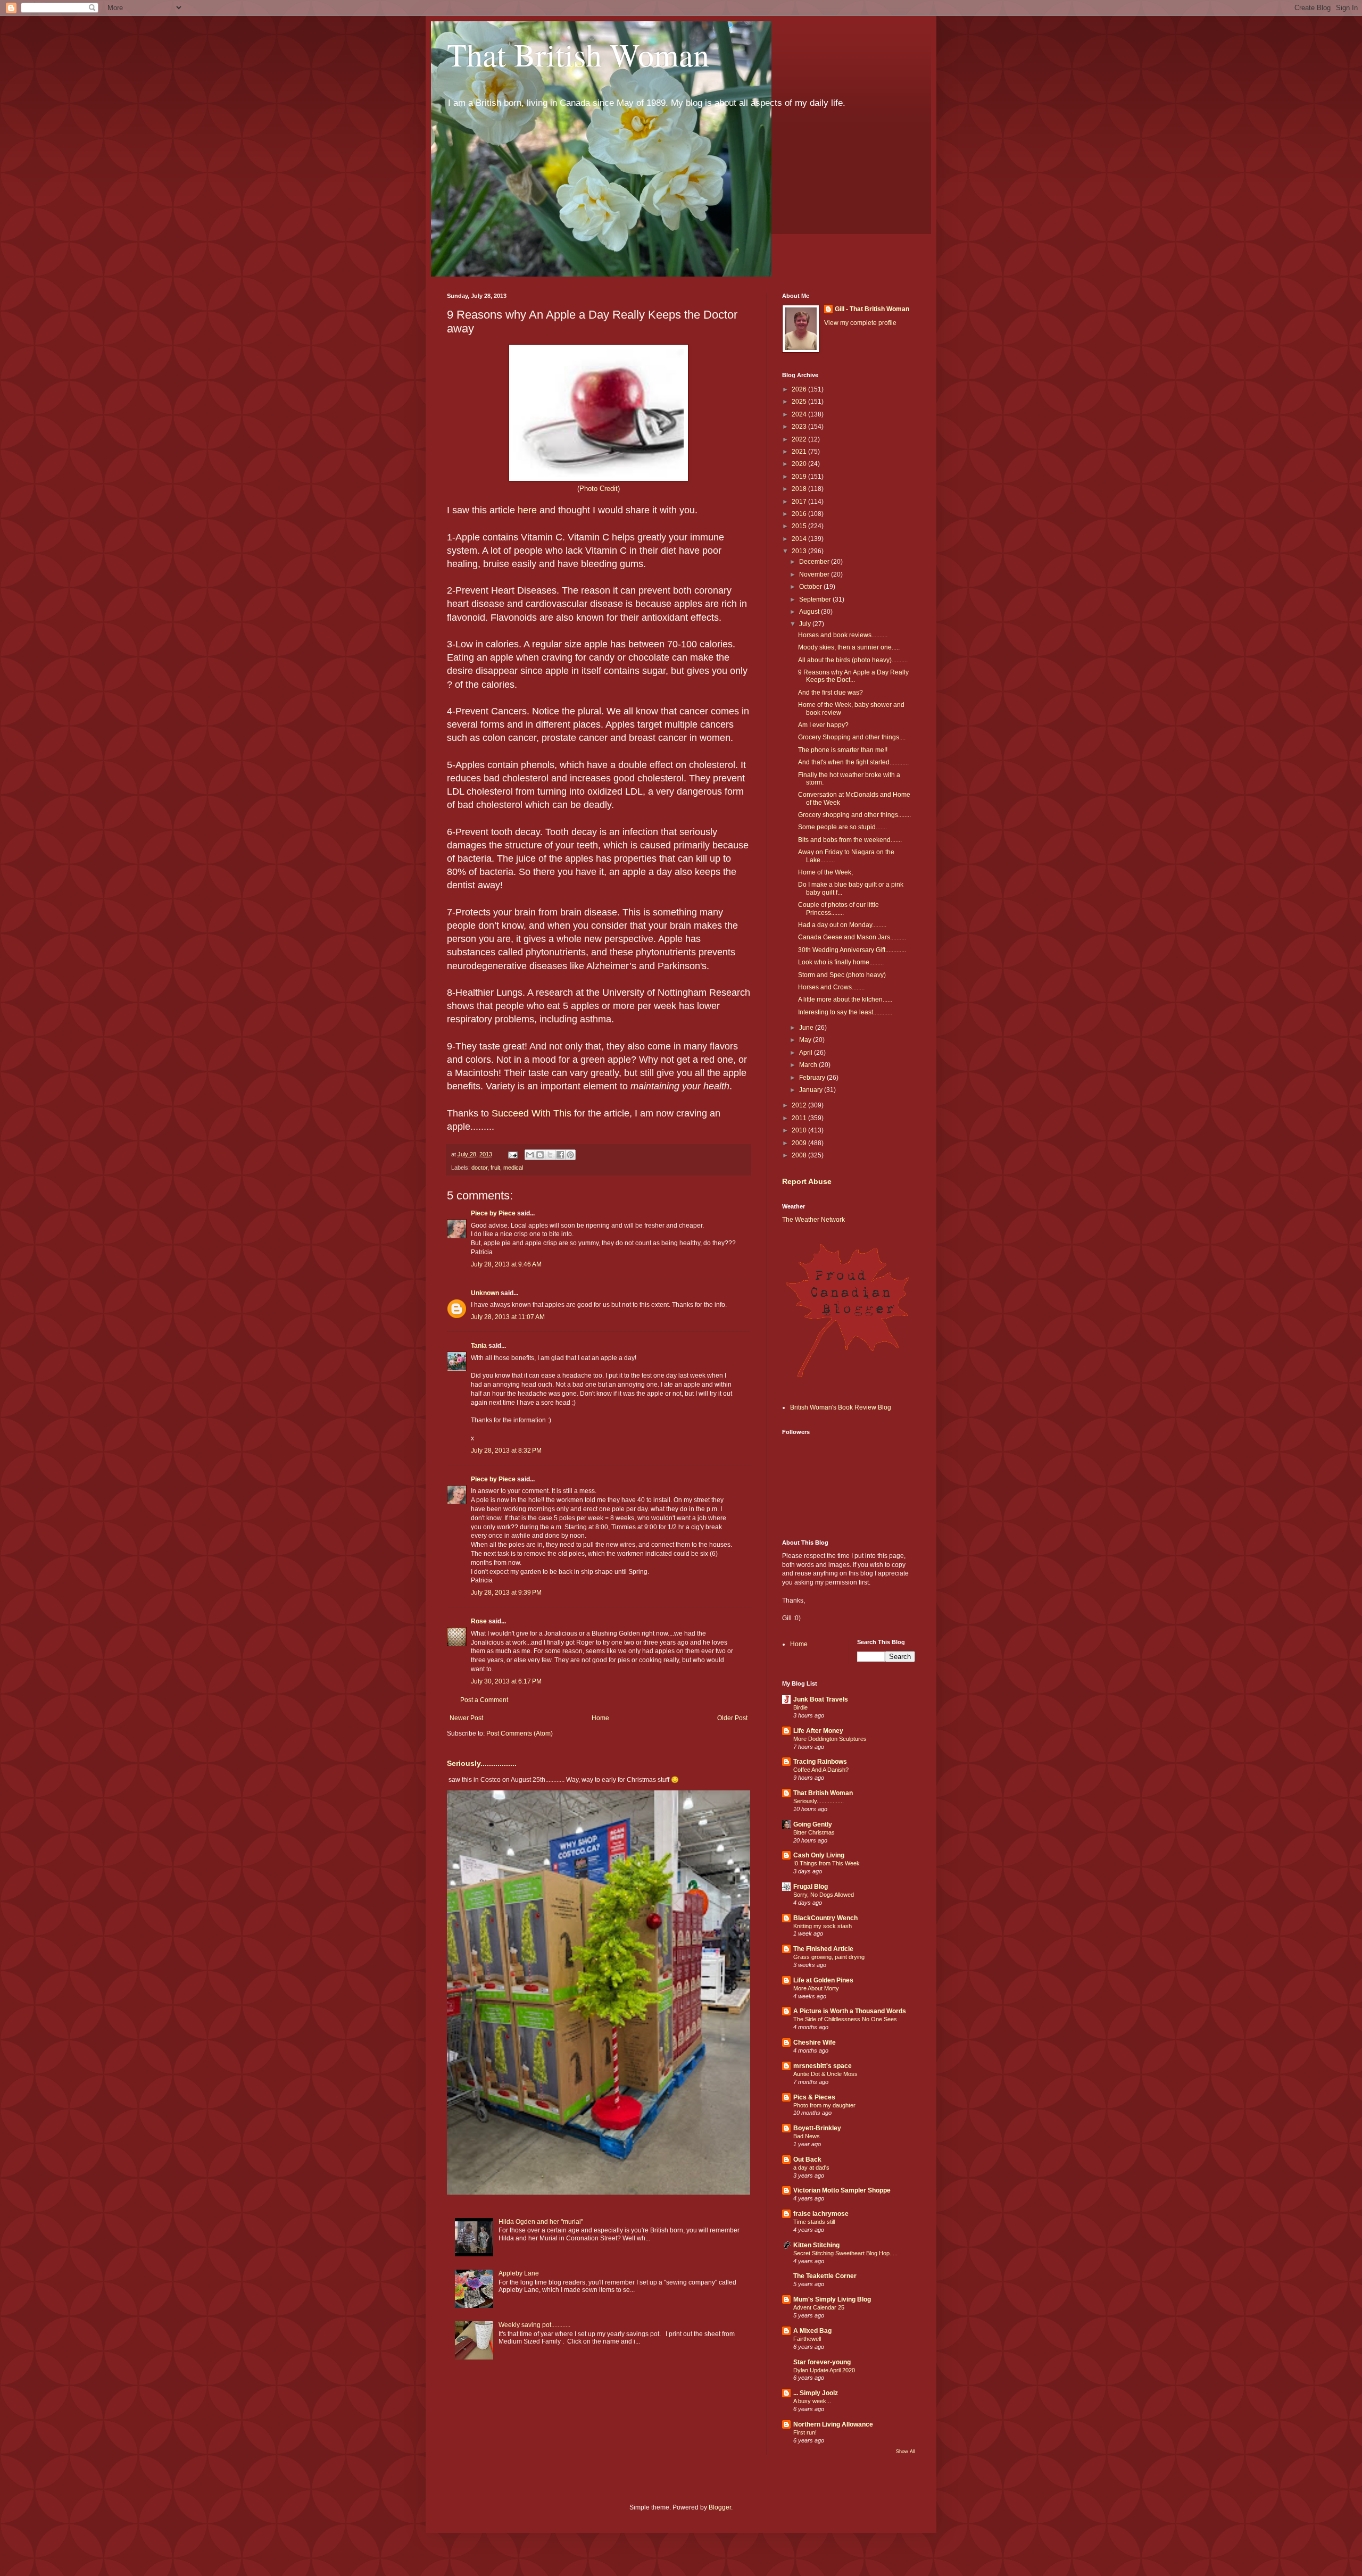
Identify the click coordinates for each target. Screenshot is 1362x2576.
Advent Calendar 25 (819, 2307)
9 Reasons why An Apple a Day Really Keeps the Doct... (853, 676)
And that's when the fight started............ (853, 762)
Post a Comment (484, 1700)
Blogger (720, 2507)
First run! (805, 2432)
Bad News (807, 2136)
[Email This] (530, 1155)
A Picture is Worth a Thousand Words (850, 2011)
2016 (800, 514)
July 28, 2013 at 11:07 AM (508, 1317)
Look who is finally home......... (841, 962)
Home (600, 1718)
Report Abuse (807, 1181)
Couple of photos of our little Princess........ (838, 908)
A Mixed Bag (812, 2331)
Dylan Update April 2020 (824, 2370)
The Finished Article (823, 1949)
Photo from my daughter (824, 2105)
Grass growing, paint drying (829, 1957)
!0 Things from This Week (827, 1863)
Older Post (732, 1718)
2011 (800, 1118)
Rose (479, 1621)
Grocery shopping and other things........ (854, 815)
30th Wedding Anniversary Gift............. (852, 950)
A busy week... (812, 2401)
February (813, 1078)
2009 (800, 1143)
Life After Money (818, 1731)
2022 (800, 439)
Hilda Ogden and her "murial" (541, 2222)
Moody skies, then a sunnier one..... (849, 647)
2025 (800, 402)
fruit (495, 1168)
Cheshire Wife (815, 2043)
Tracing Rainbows (820, 1762)
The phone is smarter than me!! (843, 750)
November (815, 574)
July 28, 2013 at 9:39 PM (506, 1593)
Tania (479, 1346)
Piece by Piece (493, 1213)
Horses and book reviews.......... (843, 635)
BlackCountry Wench (825, 1918)
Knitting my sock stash (823, 1926)
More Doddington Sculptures (830, 1739)
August (810, 612)
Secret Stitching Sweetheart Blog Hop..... (845, 2253)
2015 (800, 526)
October (811, 587)
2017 (800, 502)
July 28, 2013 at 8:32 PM (506, 1450)
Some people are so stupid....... (842, 827)
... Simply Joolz (816, 2393)
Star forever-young (822, 2362)
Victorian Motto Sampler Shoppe (842, 2190)
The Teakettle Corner (825, 2276)
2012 (800, 1105)
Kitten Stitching (816, 2245)
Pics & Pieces (814, 2097)
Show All (906, 2452)
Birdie (800, 1707)
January (812, 1090)
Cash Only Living (819, 1855)
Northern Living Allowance (833, 2424)
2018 (800, 489)
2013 (800, 551)
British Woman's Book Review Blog (841, 1407)
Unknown (485, 1293)
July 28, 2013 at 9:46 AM (506, 1264)
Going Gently (813, 1824)
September (816, 599)
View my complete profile (860, 323)
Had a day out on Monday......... (842, 925)
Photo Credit (599, 489)
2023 (800, 427)
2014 (800, 539)
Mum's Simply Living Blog (832, 2299)
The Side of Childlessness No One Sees (845, 2019)
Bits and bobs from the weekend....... (850, 840)
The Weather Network (813, 1220)
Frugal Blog (811, 1887)
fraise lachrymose (821, 2214)
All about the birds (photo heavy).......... (853, 660)
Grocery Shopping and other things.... (852, 737)
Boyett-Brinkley (817, 2128)
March (809, 1065)
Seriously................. (482, 1763)
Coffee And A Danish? (821, 1770)
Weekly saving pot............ (534, 2325)
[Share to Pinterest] (570, 1155)
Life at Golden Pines (823, 1980)
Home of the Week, (825, 872)
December (815, 562)
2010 (800, 1130)
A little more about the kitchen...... (845, 999)
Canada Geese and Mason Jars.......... (852, 937)
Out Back (807, 2160)
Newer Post (466, 1718)
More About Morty (816, 1988)
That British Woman (578, 54)
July (806, 624)
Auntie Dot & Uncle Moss (825, 2074)
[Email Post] (512, 1154)
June (807, 1028)
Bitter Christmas (814, 1832)
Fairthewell (807, 2339)
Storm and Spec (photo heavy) (842, 975)
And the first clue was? (831, 693)
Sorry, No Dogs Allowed (824, 1895)
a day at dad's (811, 2167)
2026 (800, 389)
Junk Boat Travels (821, 1699)
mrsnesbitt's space (823, 2066)
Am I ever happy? (823, 725)
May (806, 1040)
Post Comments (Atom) (520, 1733)
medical (513, 1168)
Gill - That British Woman (872, 309)
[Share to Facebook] (560, 1155)
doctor (479, 1168)
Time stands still (814, 2222)
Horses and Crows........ (831, 987)
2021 (800, 452)
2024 (800, 414)
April (807, 1053)
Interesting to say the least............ (845, 1012)
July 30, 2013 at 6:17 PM (506, 1681)
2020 (800, 464)
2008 (800, 1155)
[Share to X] (550, 1155)
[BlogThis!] (540, 1155)
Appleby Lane (519, 2273)
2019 (800, 477)
